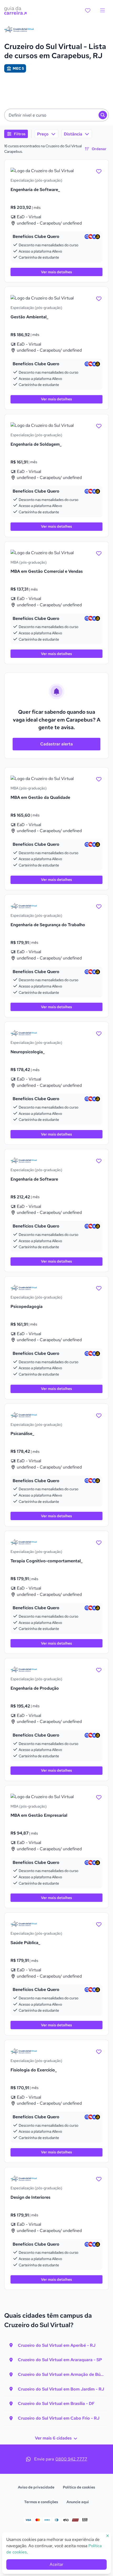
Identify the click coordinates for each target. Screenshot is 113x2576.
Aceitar (56, 2564)
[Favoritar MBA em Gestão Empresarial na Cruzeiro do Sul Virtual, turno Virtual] (99, 1797)
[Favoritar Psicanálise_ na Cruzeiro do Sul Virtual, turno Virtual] (99, 1415)
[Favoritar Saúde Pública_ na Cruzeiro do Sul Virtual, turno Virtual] (99, 1924)
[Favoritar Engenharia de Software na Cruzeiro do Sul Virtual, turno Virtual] (99, 1160)
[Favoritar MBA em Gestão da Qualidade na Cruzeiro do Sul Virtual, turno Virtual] (99, 779)
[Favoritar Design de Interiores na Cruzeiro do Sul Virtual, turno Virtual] (99, 2179)
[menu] (102, 10)
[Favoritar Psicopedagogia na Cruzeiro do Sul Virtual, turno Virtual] (99, 1288)
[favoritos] (88, 10)
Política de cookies (79, 2487)
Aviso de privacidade (36, 2487)
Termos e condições (41, 2502)
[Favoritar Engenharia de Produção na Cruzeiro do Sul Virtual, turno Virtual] (99, 1669)
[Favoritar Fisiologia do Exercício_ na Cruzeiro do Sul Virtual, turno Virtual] (99, 2051)
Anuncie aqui (78, 2502)
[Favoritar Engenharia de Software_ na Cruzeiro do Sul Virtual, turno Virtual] (99, 171)
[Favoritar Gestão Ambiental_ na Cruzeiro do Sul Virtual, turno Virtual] (99, 298)
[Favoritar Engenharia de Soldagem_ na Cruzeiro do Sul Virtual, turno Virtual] (99, 425)
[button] (56, 115)
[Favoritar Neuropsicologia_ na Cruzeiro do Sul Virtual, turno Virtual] (99, 1033)
